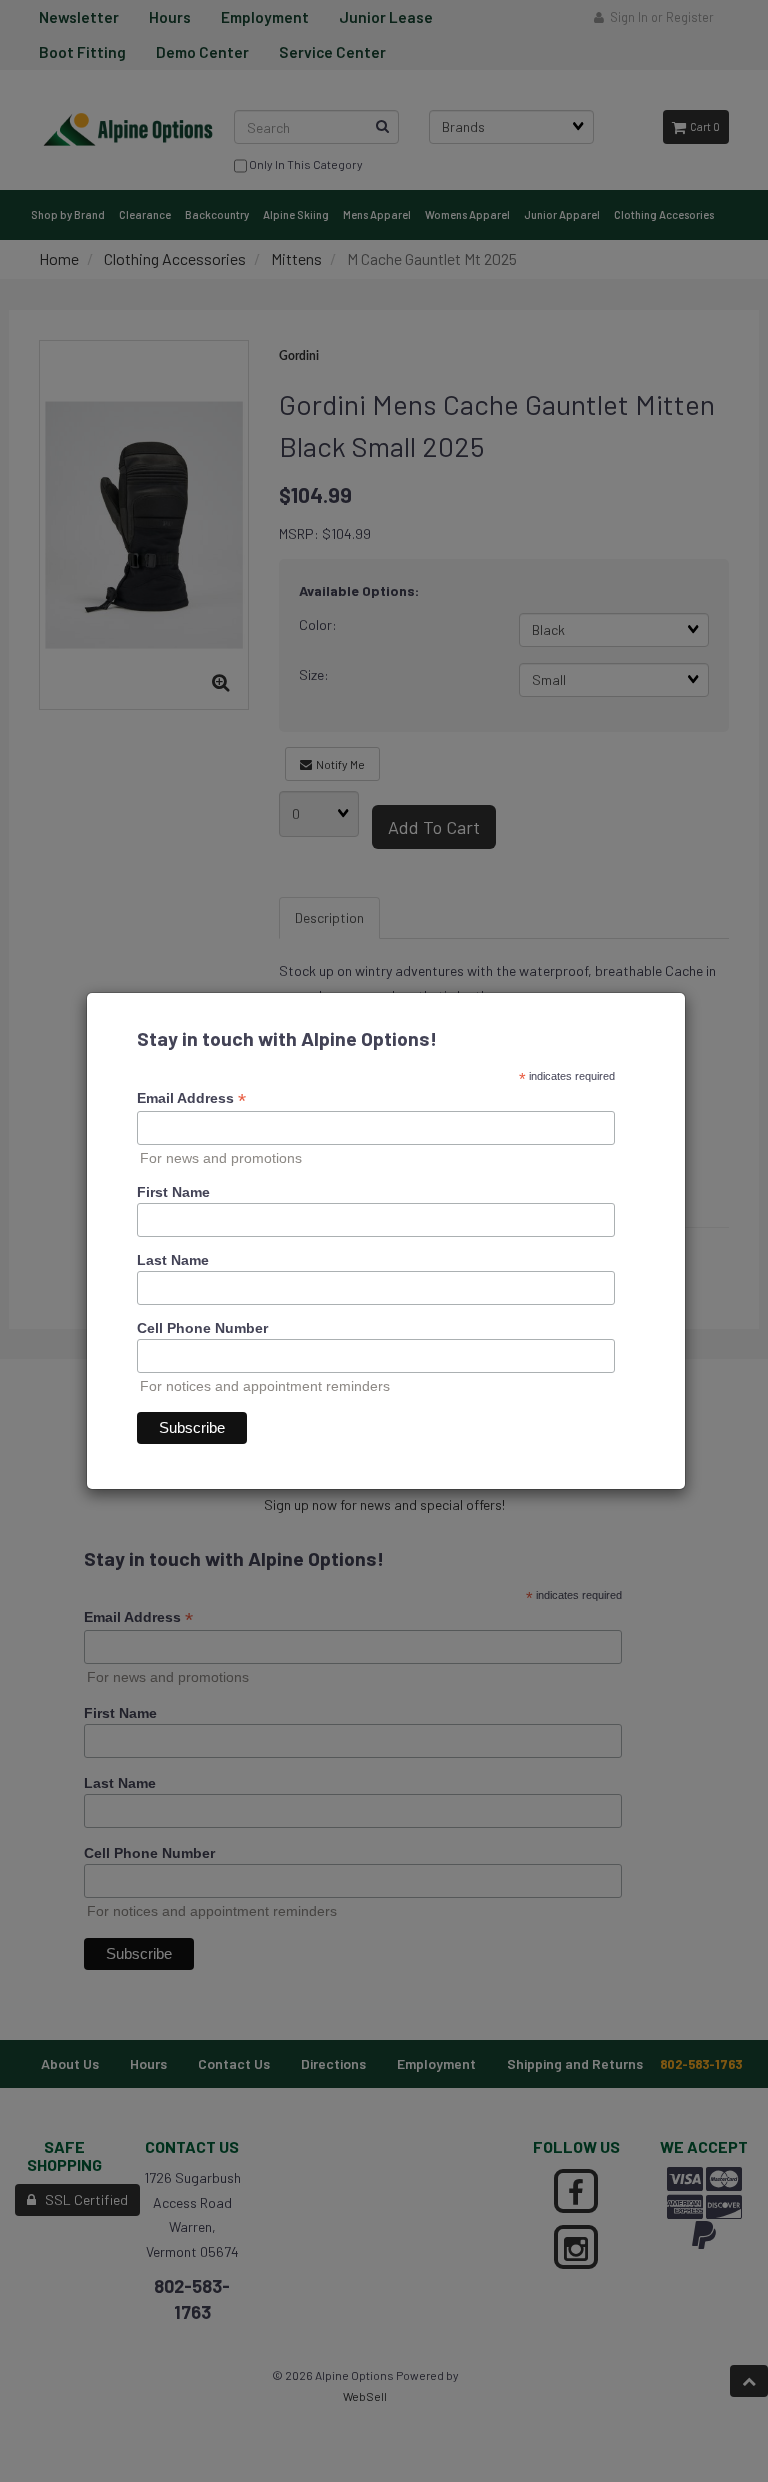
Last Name (173, 1260)
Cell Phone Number (202, 1328)
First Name (173, 1192)
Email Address (191, 1098)
